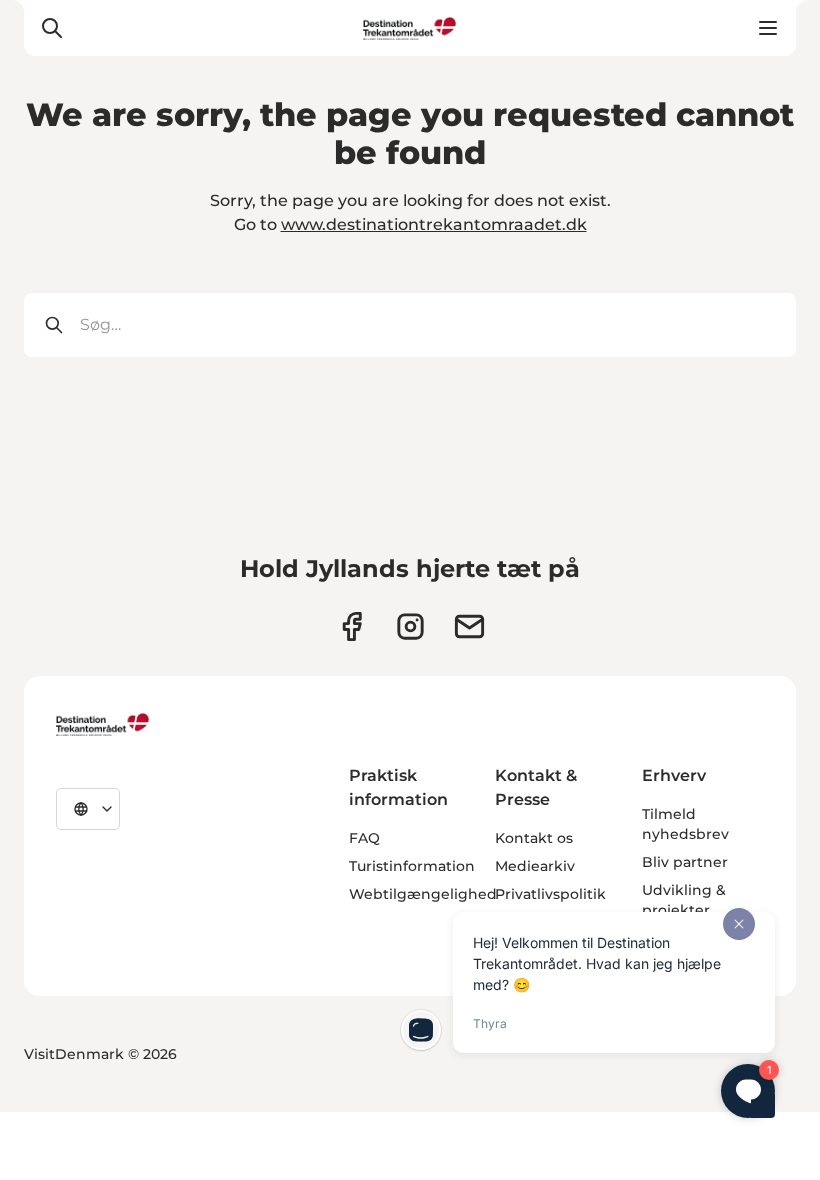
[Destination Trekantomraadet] (103, 724)
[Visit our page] (410, 626)
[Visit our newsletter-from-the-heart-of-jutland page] (469, 626)
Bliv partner (685, 862)
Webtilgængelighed (423, 894)
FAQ (364, 838)
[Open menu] (768, 28)
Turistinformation (412, 866)
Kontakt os (534, 838)
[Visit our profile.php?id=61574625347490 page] (351, 626)
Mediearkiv (535, 866)
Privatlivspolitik (550, 894)
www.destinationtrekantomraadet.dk (434, 224)
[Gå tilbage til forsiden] (410, 28)
